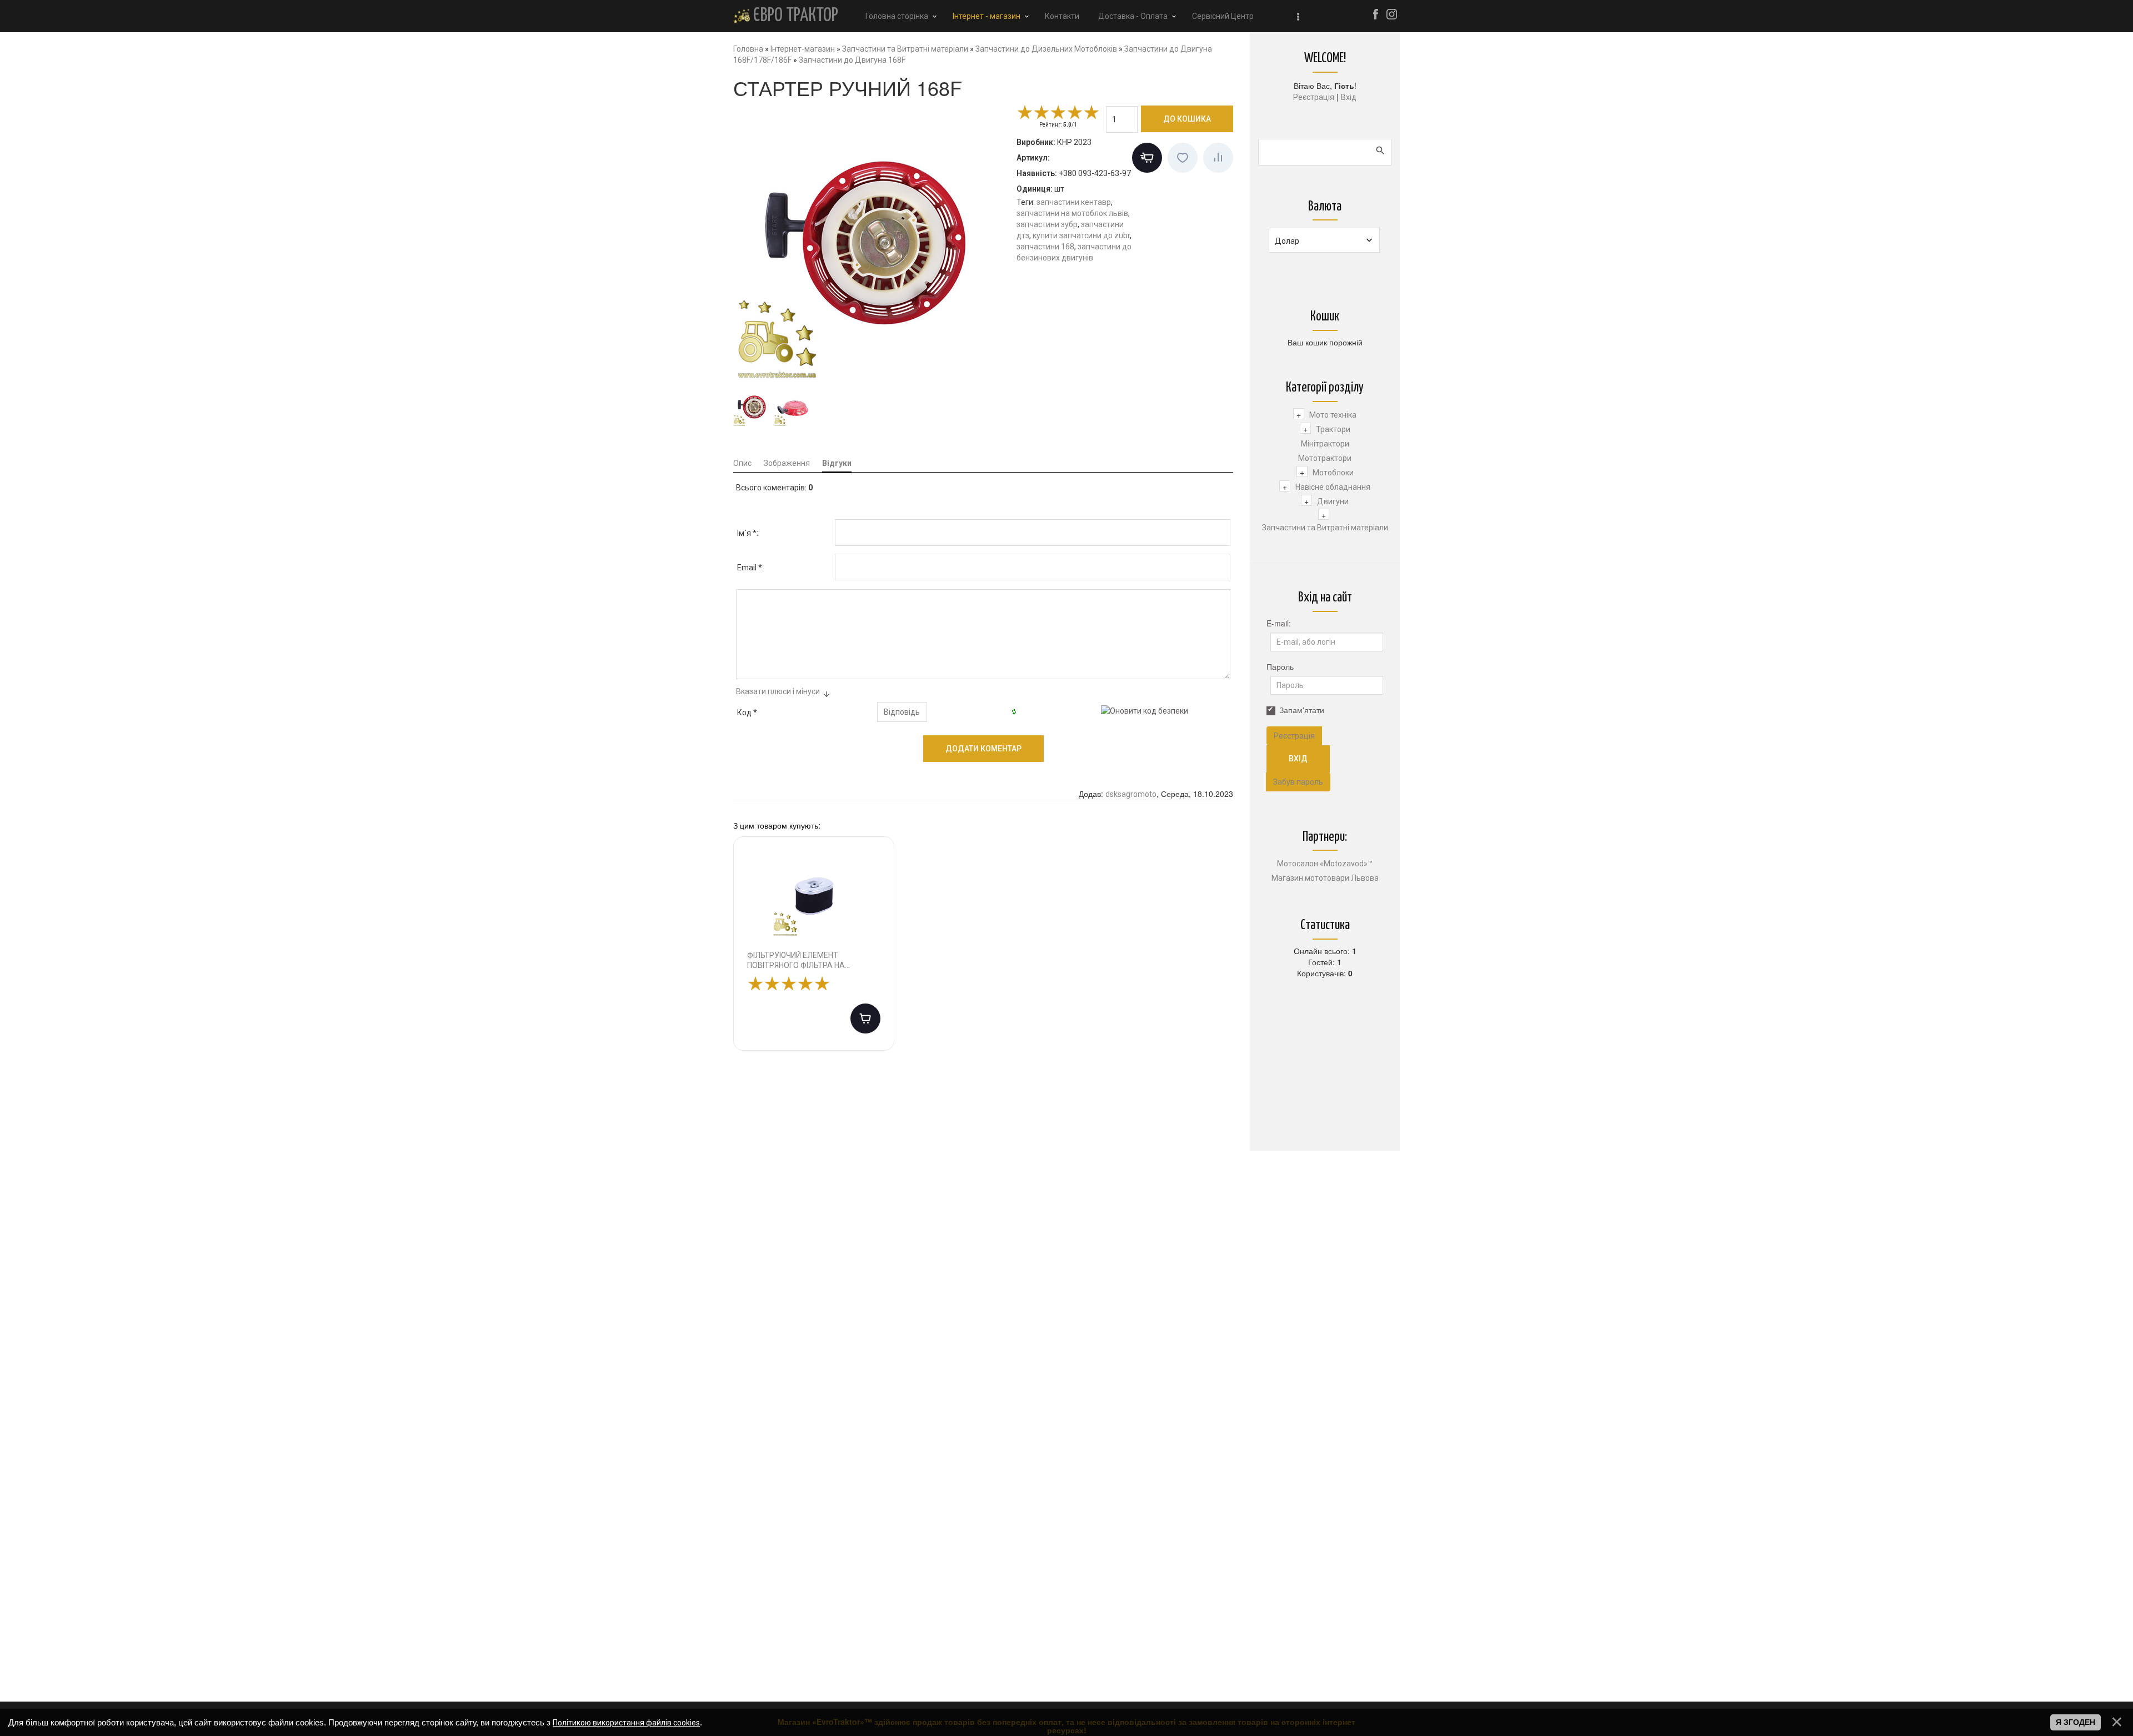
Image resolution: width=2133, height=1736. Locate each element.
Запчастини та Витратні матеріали (1325, 528)
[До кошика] (865, 1018)
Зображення (787, 463)
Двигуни (1333, 501)
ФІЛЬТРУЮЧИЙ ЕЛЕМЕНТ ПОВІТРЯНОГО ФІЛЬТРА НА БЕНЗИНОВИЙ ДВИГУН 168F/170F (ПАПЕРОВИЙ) (808, 960)
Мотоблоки (1333, 473)
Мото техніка (1333, 415)
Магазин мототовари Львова (1325, 878)
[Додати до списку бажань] (1183, 158)
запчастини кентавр (1074, 202)
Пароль (1280, 666)
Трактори (1333, 429)
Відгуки (837, 463)
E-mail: (1279, 623)
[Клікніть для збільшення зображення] (872, 243)
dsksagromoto (1131, 794)
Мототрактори (1325, 458)
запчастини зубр (1047, 224)
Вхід (1349, 97)
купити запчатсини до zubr (1081, 235)
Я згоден (2076, 1722)
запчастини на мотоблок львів (1072, 213)
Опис (742, 463)
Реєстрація (1314, 97)
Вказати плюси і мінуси (778, 691)
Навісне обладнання (1333, 487)
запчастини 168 (1045, 247)
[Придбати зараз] (1147, 158)
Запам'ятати (1302, 710)
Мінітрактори (1325, 444)
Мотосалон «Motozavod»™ (1325, 864)
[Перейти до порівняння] (1218, 158)
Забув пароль (1298, 782)
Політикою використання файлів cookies (626, 1723)
